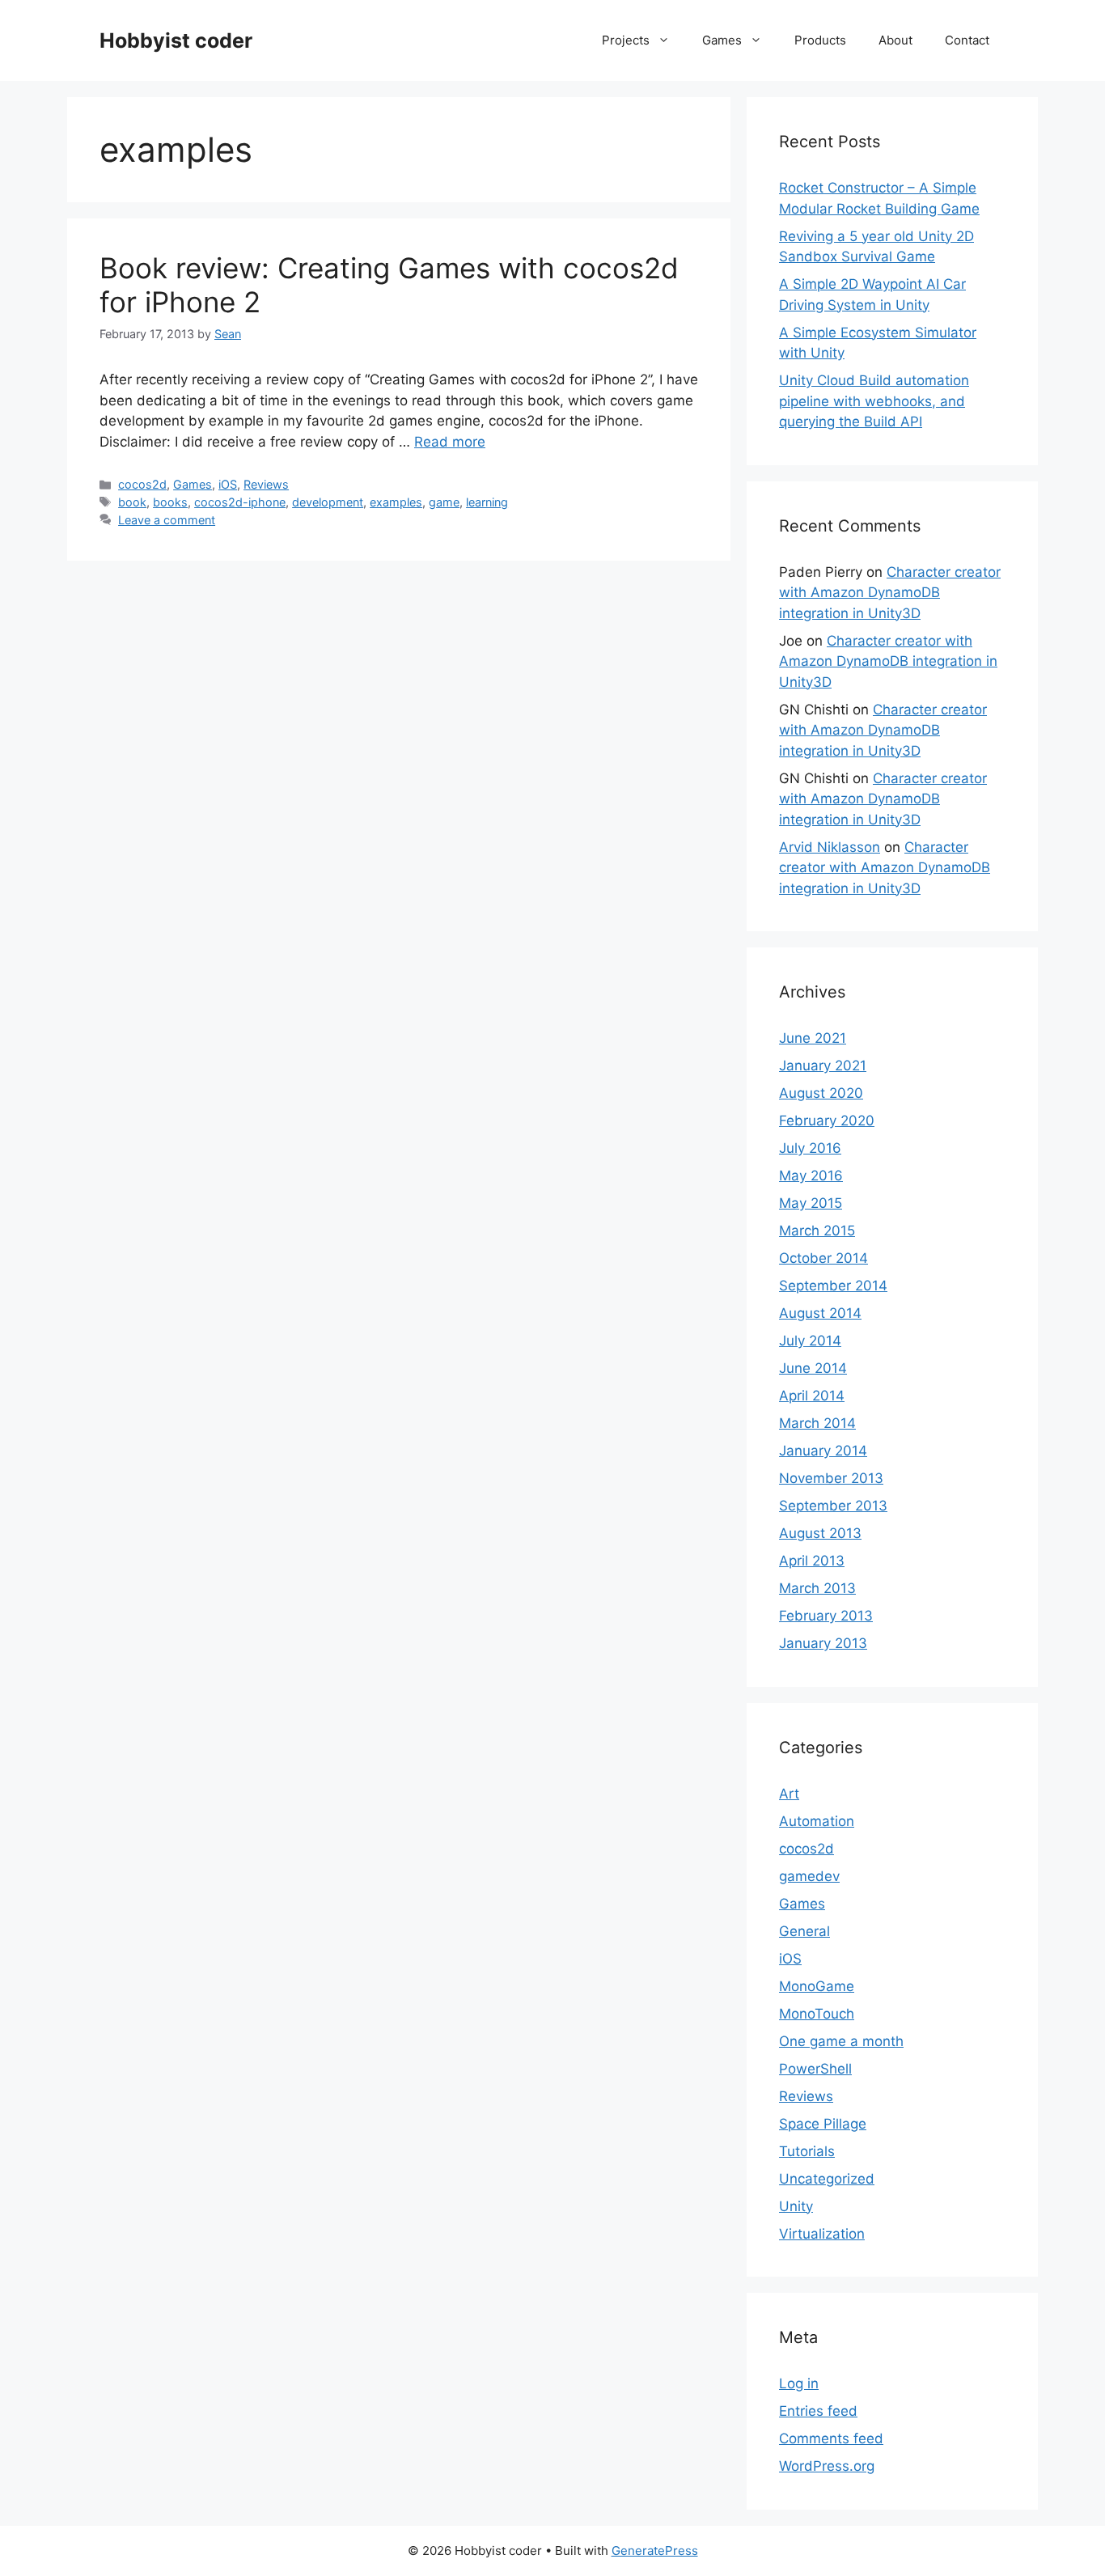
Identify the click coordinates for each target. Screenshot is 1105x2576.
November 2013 (831, 1478)
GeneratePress (655, 2551)
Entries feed (818, 2411)
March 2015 (817, 1231)
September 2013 (833, 1506)
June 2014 (813, 1368)
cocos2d (142, 484)
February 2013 (826, 1616)
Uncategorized (827, 2179)
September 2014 (833, 1286)
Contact (967, 40)
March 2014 (817, 1423)
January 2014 (823, 1451)
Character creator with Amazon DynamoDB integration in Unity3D (890, 593)
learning (487, 502)
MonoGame (817, 1986)
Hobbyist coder (176, 40)
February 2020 (827, 1121)
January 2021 (823, 1066)
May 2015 (811, 1203)
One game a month (841, 2041)
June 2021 (813, 1038)
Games (722, 40)
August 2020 (821, 1093)
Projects (626, 40)
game (444, 502)
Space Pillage (823, 2124)
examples (396, 502)
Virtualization (822, 2234)
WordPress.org (827, 2466)
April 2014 (812, 1396)
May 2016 (811, 1176)
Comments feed (831, 2438)
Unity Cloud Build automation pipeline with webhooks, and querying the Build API (874, 401)
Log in (799, 2383)
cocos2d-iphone (240, 502)
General (804, 1931)
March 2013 (817, 1588)
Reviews (266, 484)
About (895, 40)
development (328, 502)
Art (789, 1794)
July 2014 (810, 1341)
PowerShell (815, 2069)
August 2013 (820, 1533)
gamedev (809, 1876)
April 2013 (812, 1561)
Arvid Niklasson (830, 847)
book (132, 502)
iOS (228, 484)
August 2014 (820, 1313)
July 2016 (810, 1148)
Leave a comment (167, 520)
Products (820, 40)
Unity (796, 2206)
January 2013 (823, 1643)
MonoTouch (817, 2014)
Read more (450, 442)
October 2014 (823, 1258)
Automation (817, 1821)
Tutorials (807, 2151)
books (170, 502)
